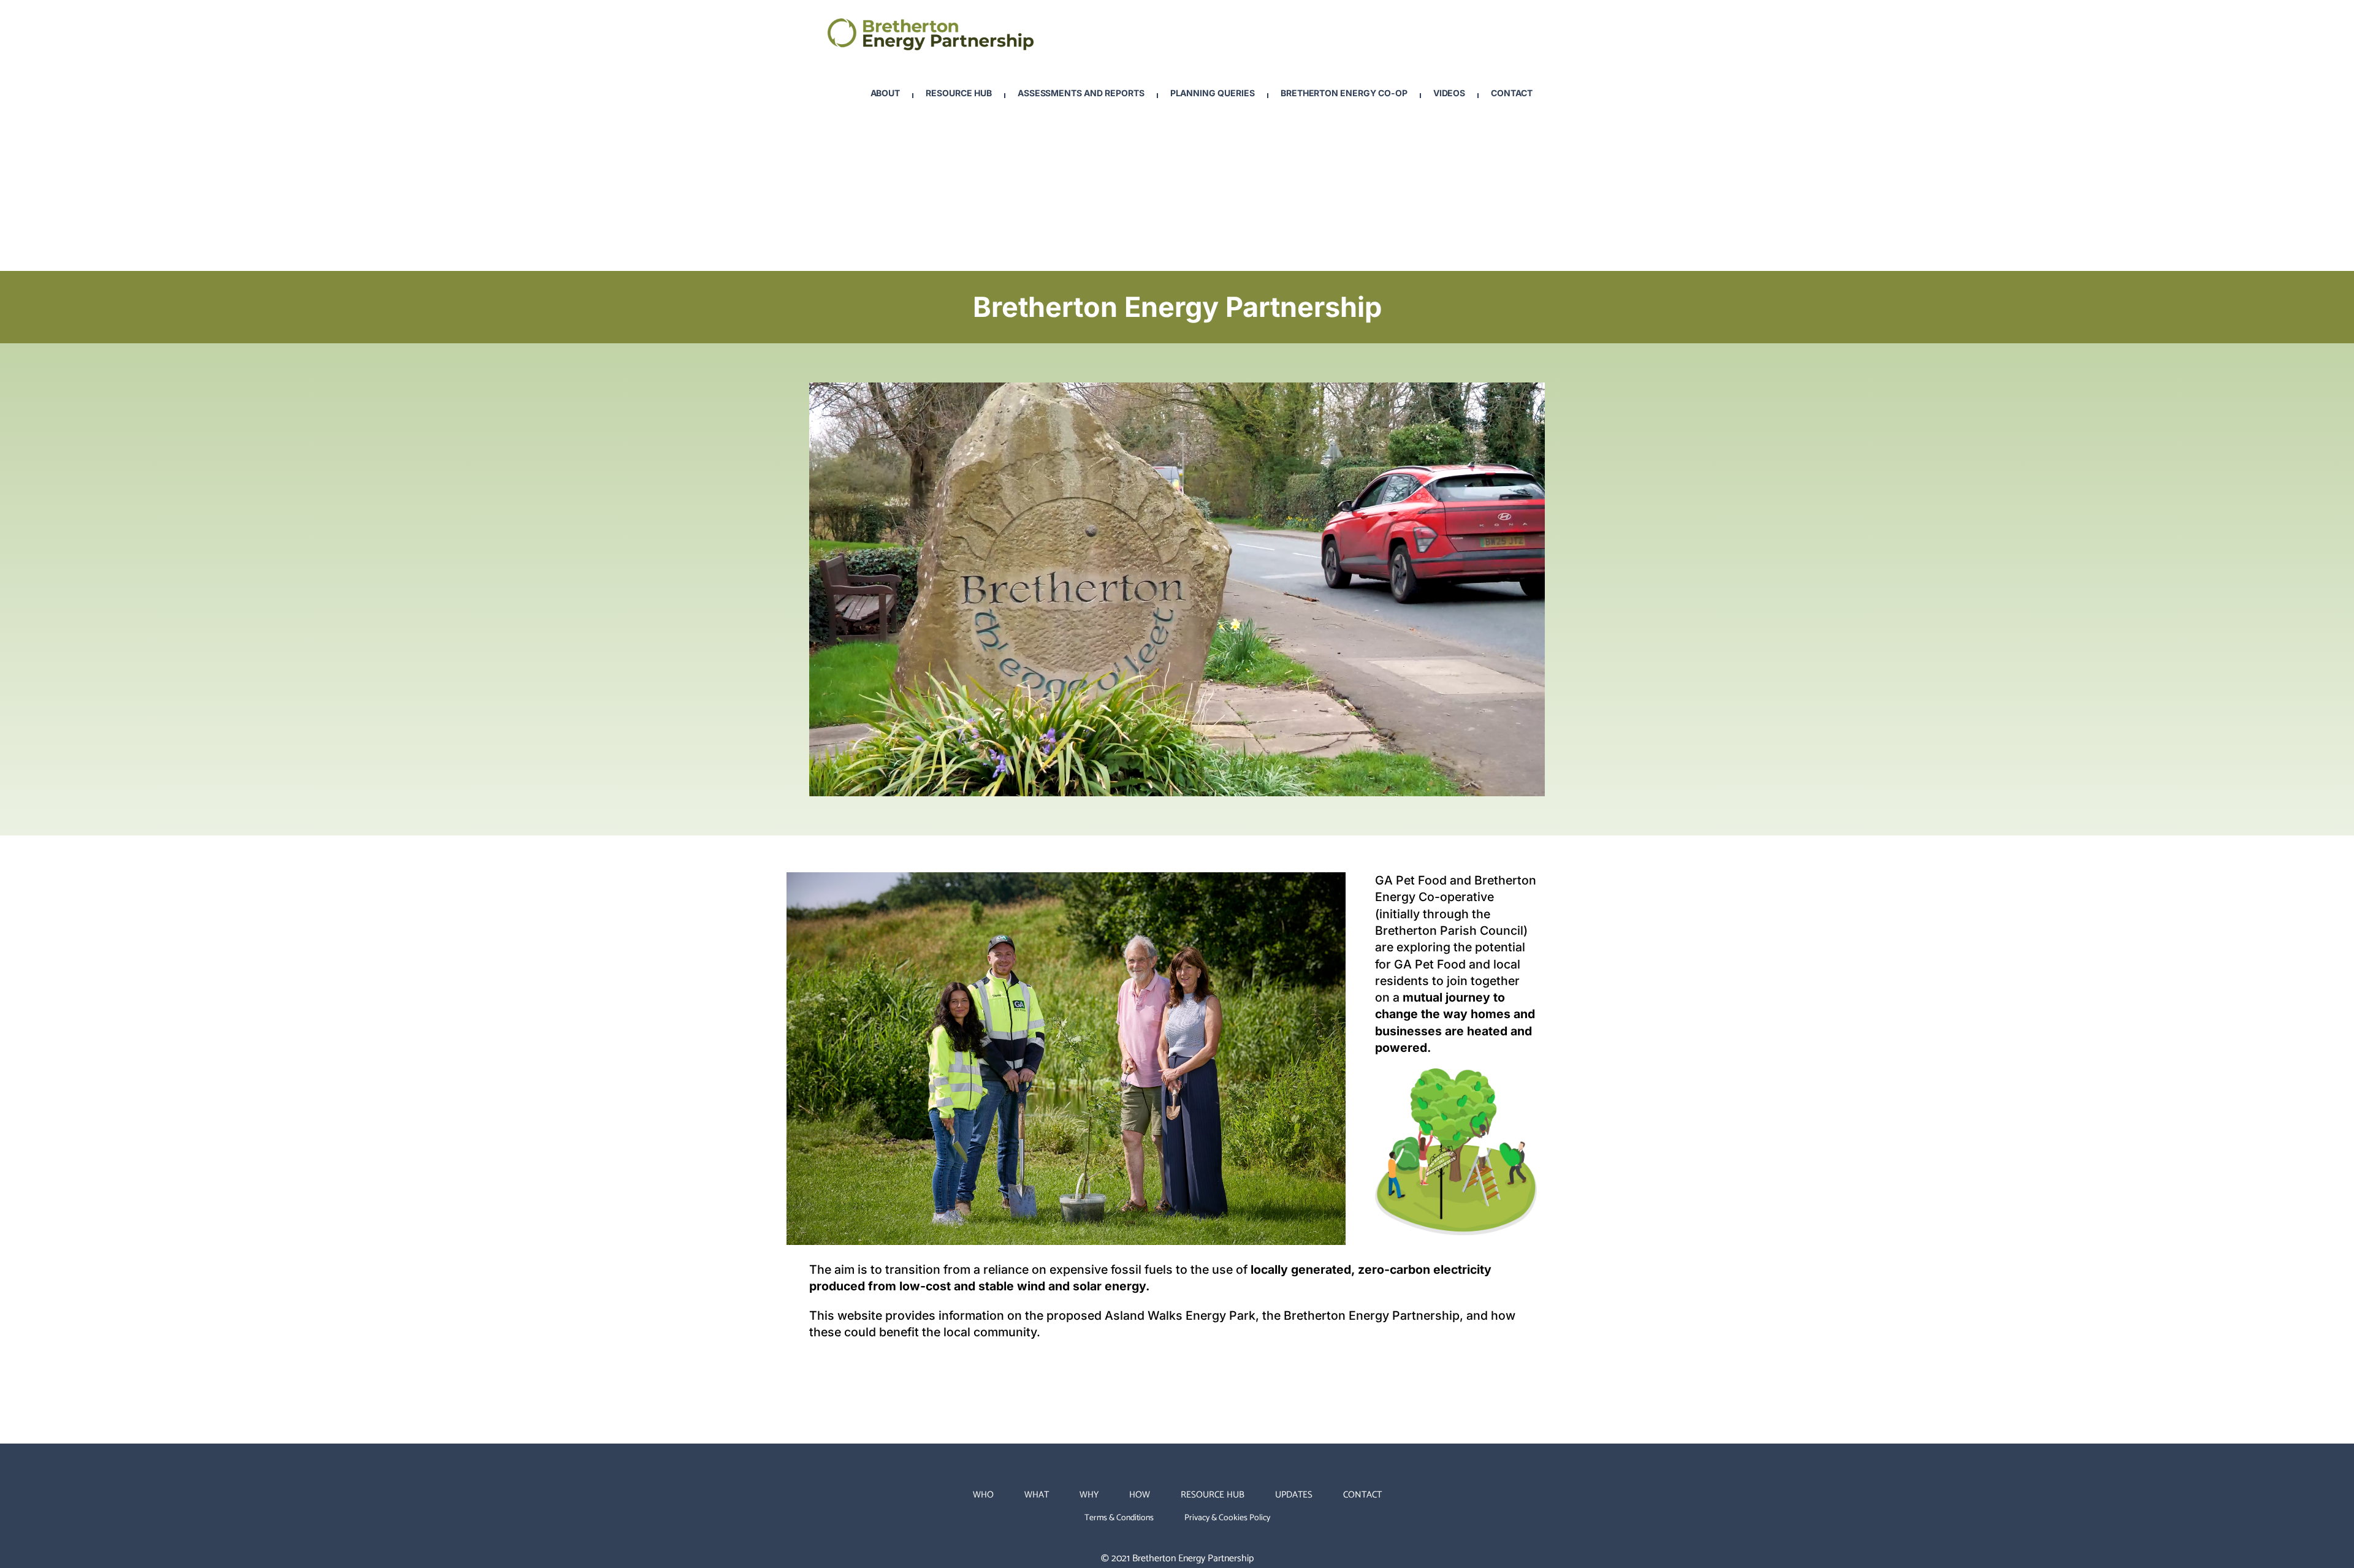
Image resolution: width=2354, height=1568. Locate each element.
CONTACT (1362, 1495)
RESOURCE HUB (1213, 1495)
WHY (1089, 1495)
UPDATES (1294, 1495)
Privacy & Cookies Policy (1227, 1518)
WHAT (1037, 1495)
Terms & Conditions (1119, 1518)
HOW (1140, 1495)
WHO (983, 1495)
